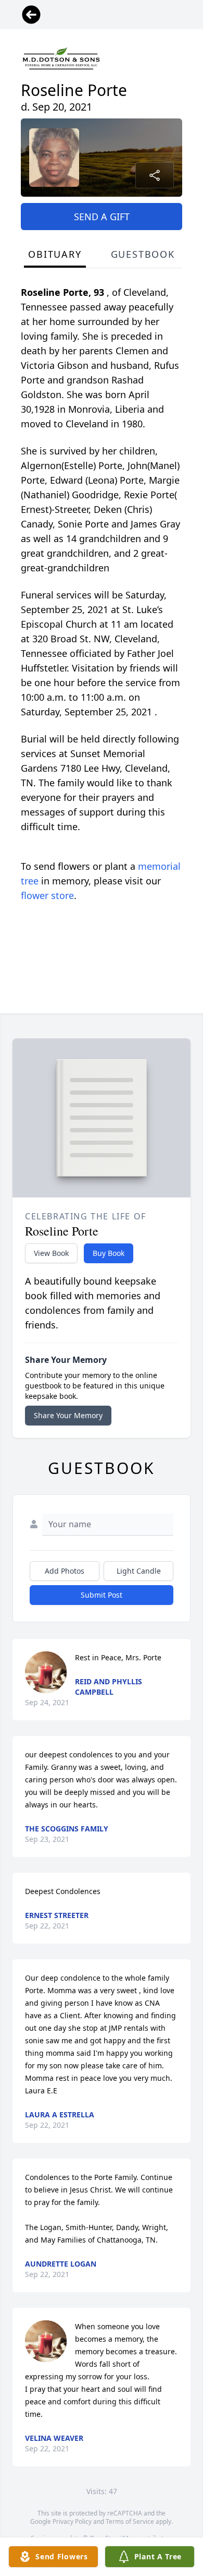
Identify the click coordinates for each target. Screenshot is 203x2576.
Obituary (55, 254)
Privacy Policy (72, 2521)
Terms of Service (130, 2521)
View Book (51, 1253)
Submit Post (102, 1595)
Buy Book (109, 1253)
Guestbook (143, 254)
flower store (47, 895)
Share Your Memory (68, 1415)
